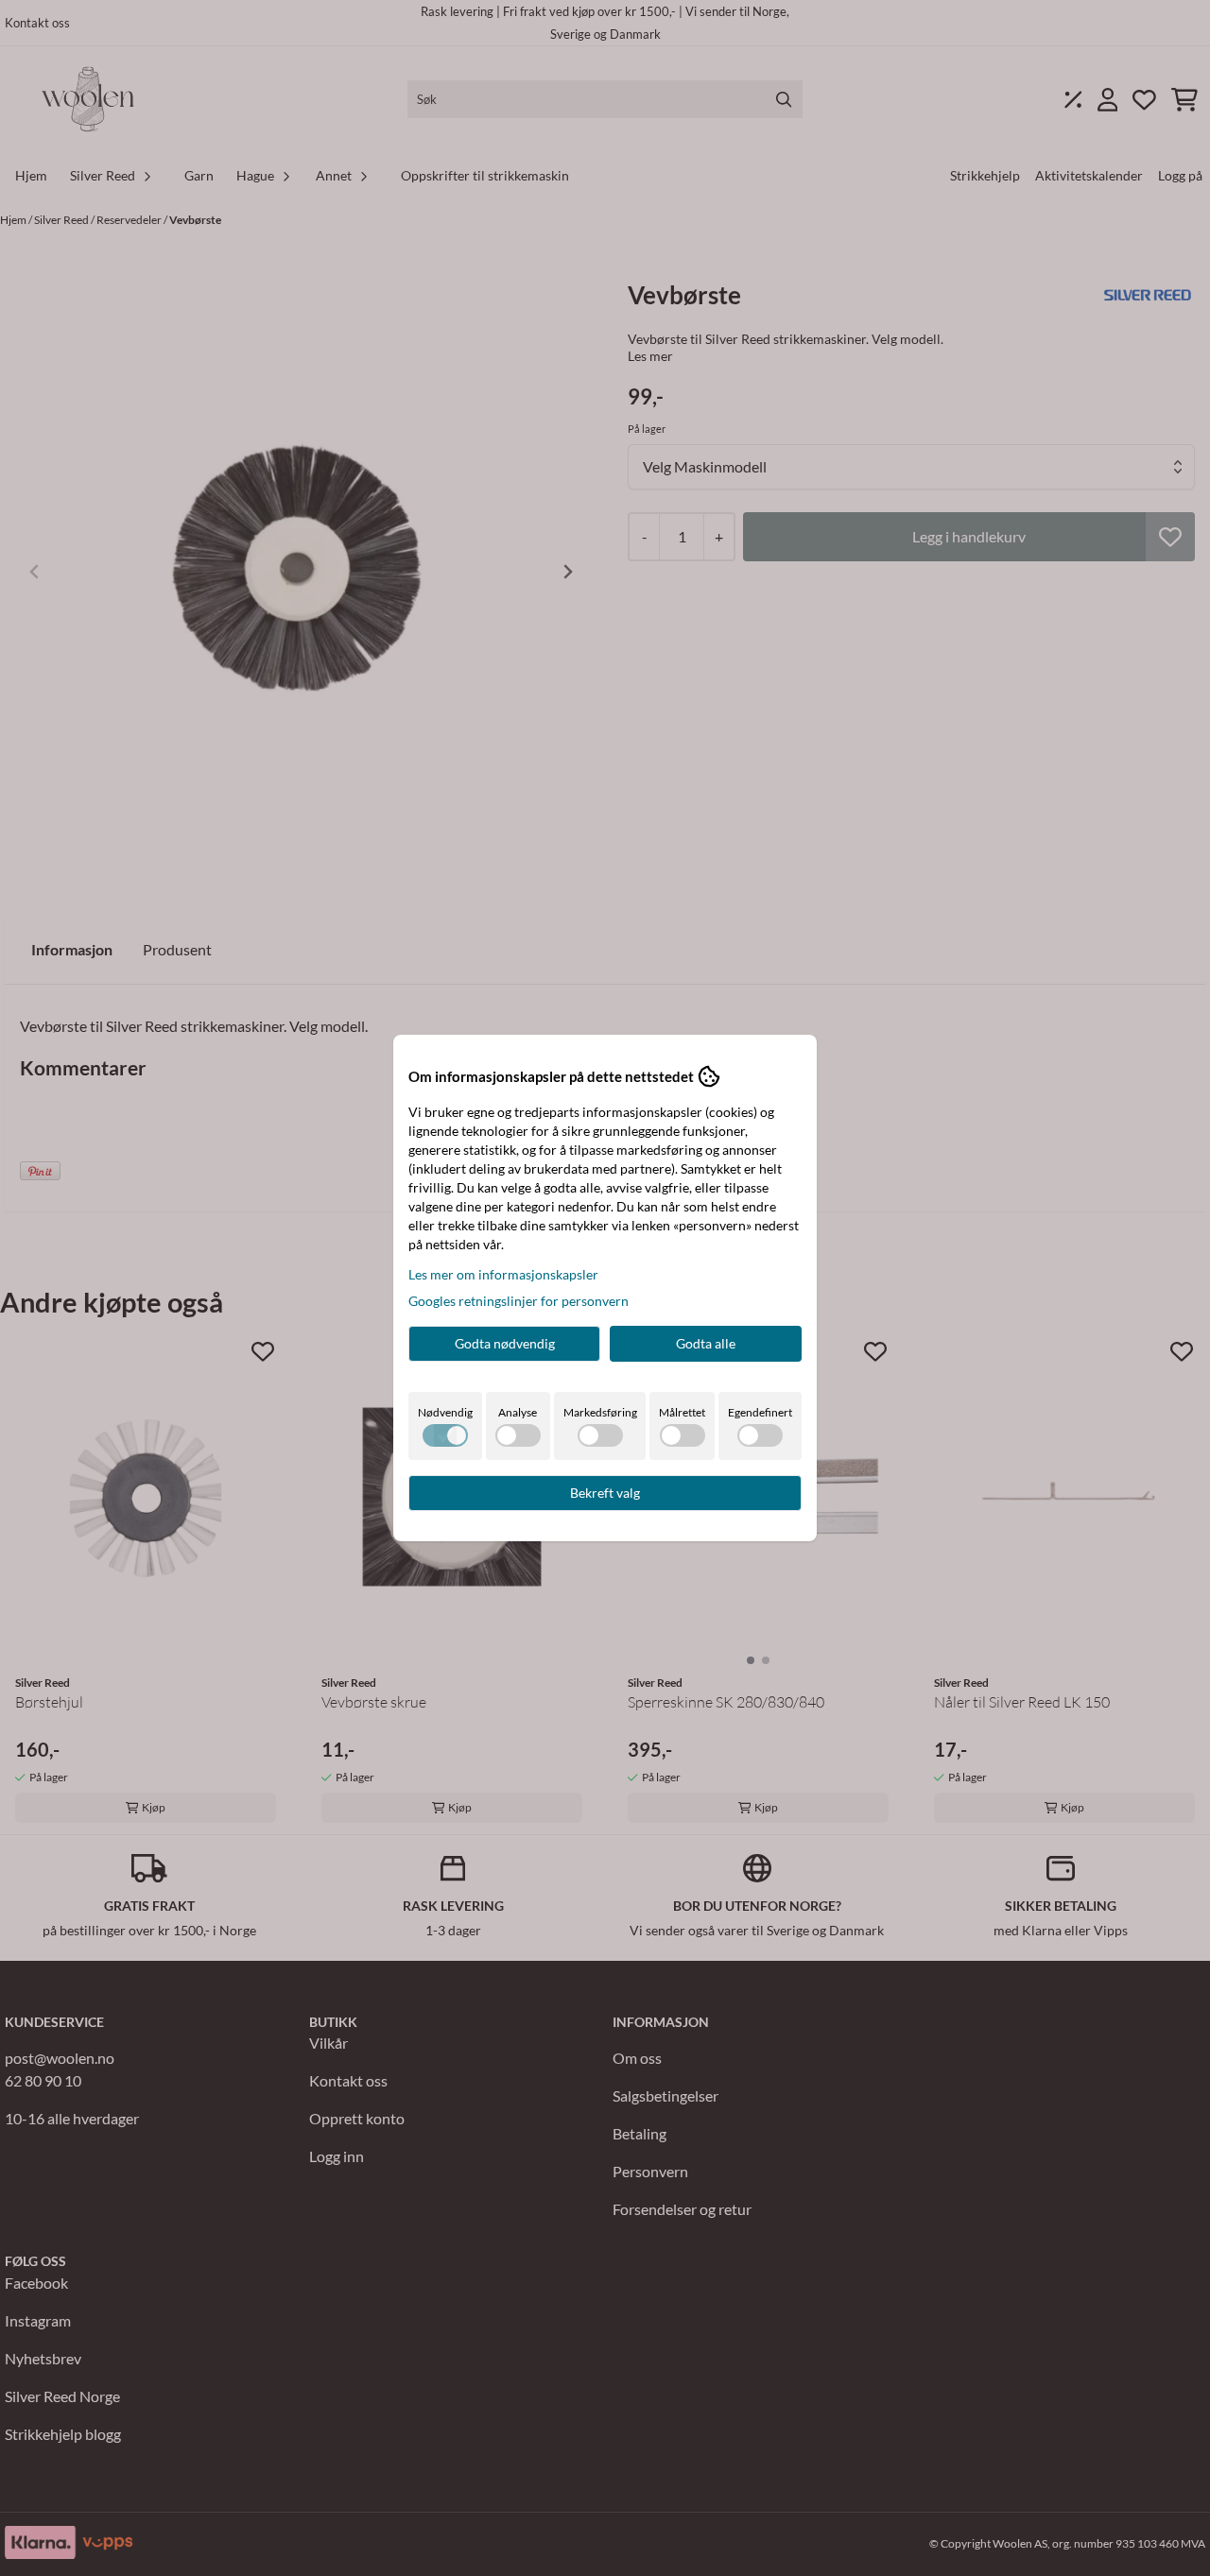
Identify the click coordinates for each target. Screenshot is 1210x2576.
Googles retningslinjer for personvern (519, 1301)
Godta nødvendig (505, 1343)
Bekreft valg (605, 1493)
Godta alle (706, 1343)
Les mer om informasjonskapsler (503, 1274)
